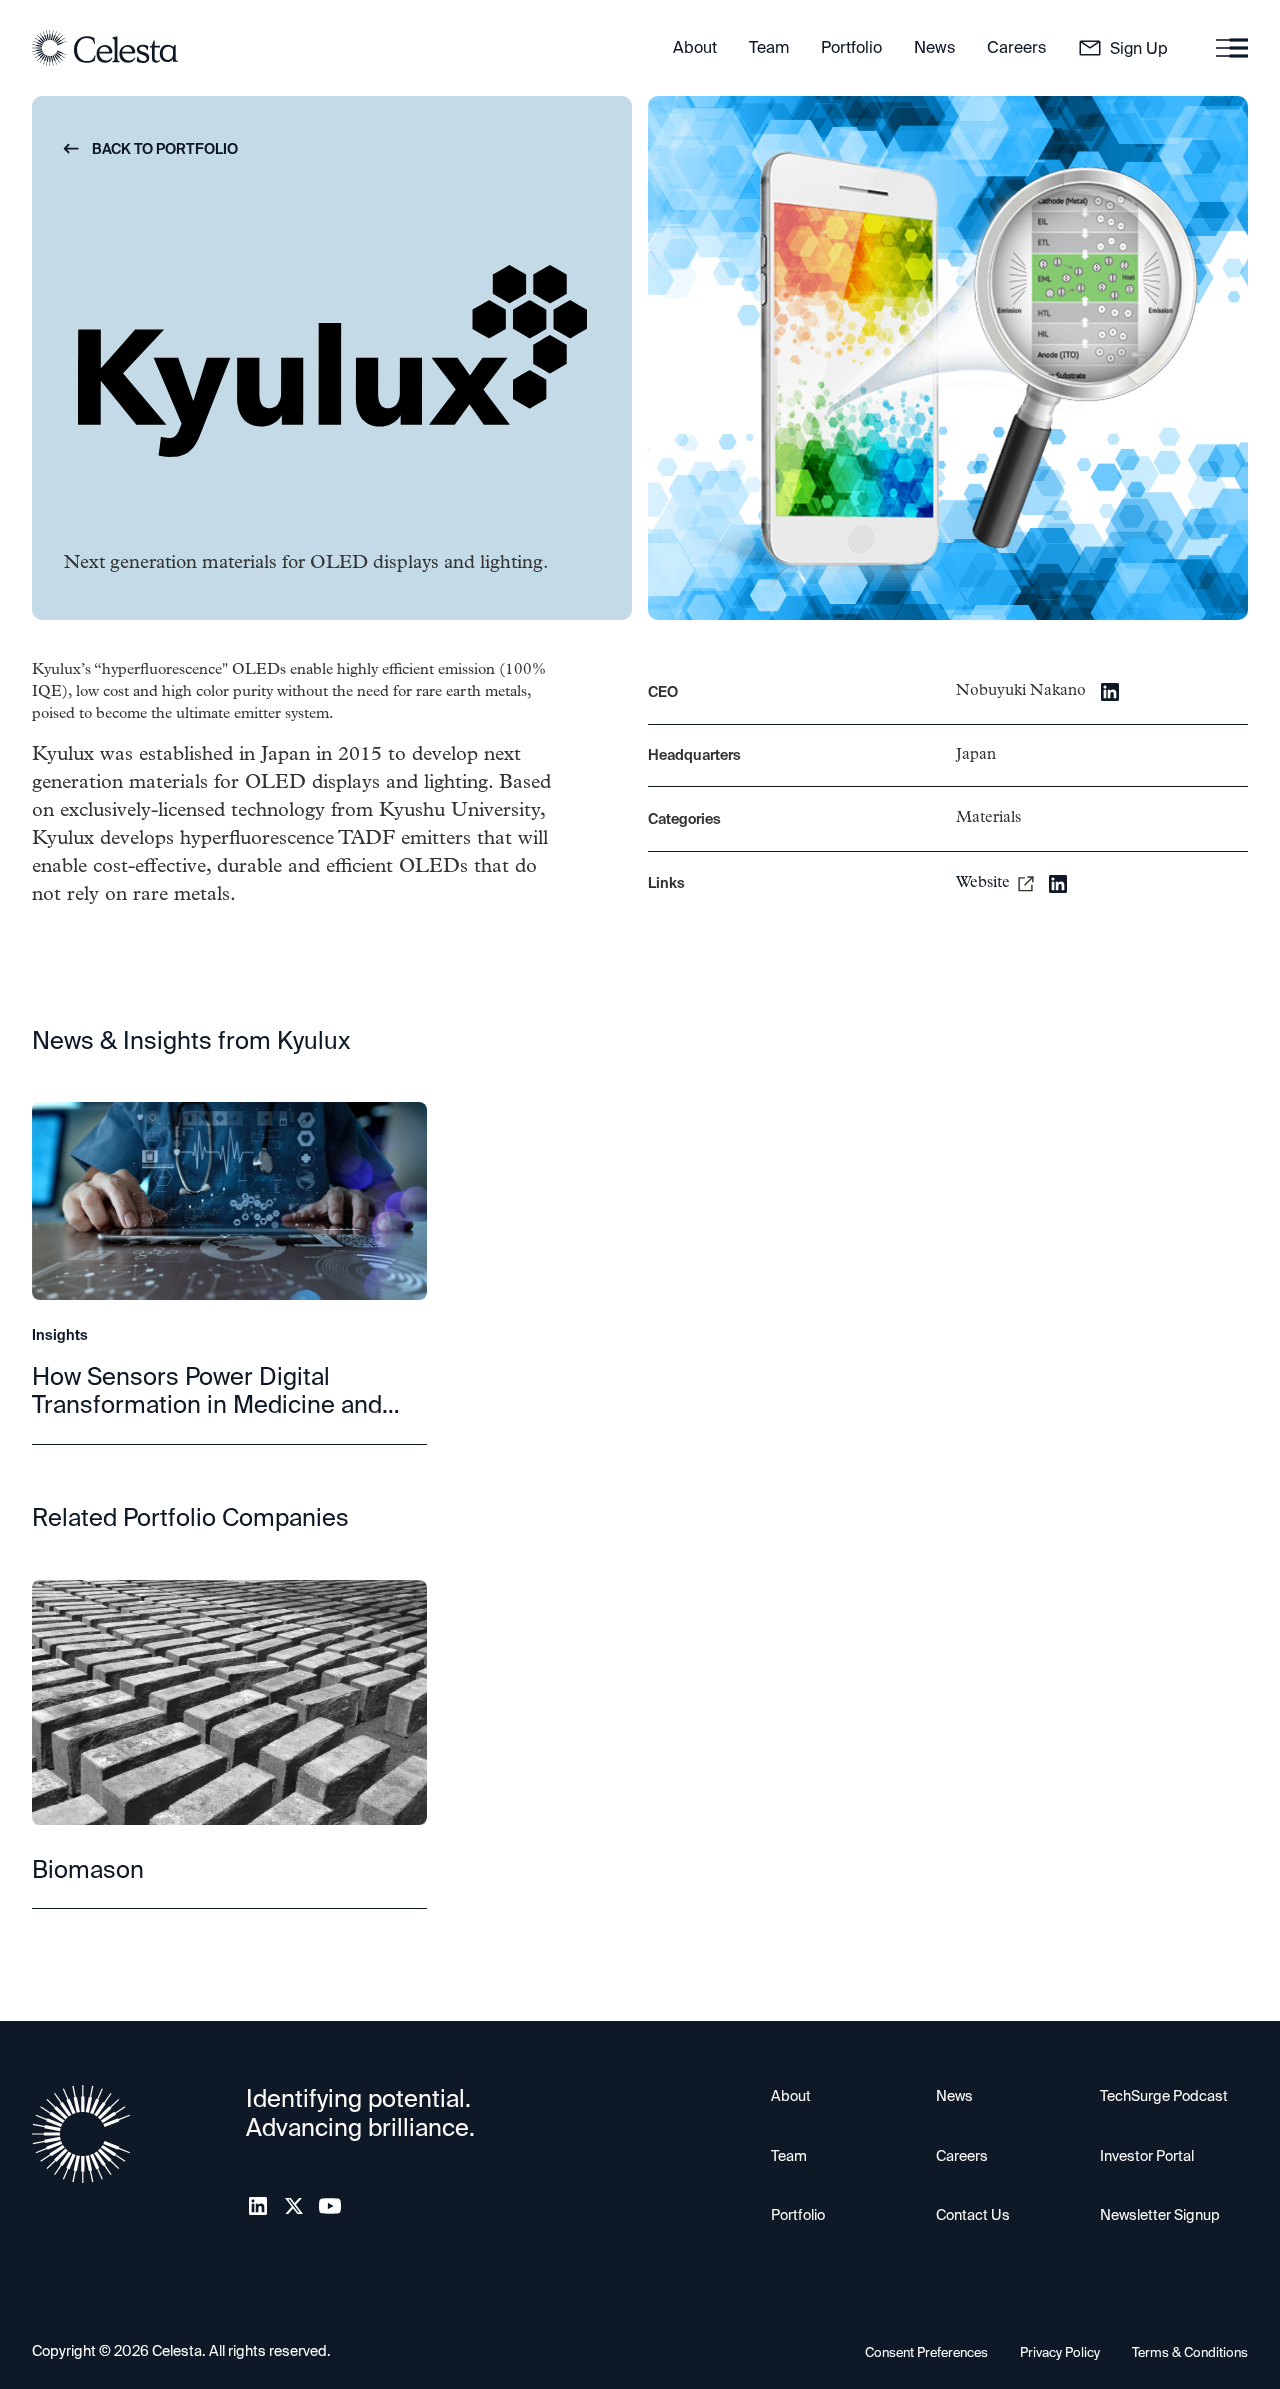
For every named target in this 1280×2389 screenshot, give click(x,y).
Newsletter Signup (1160, 2215)
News (954, 2096)
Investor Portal (1147, 2156)
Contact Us (973, 2215)
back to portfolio (151, 149)
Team (789, 2156)
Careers (962, 2156)
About (791, 2096)
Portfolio (798, 2215)
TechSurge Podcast (1164, 2096)
